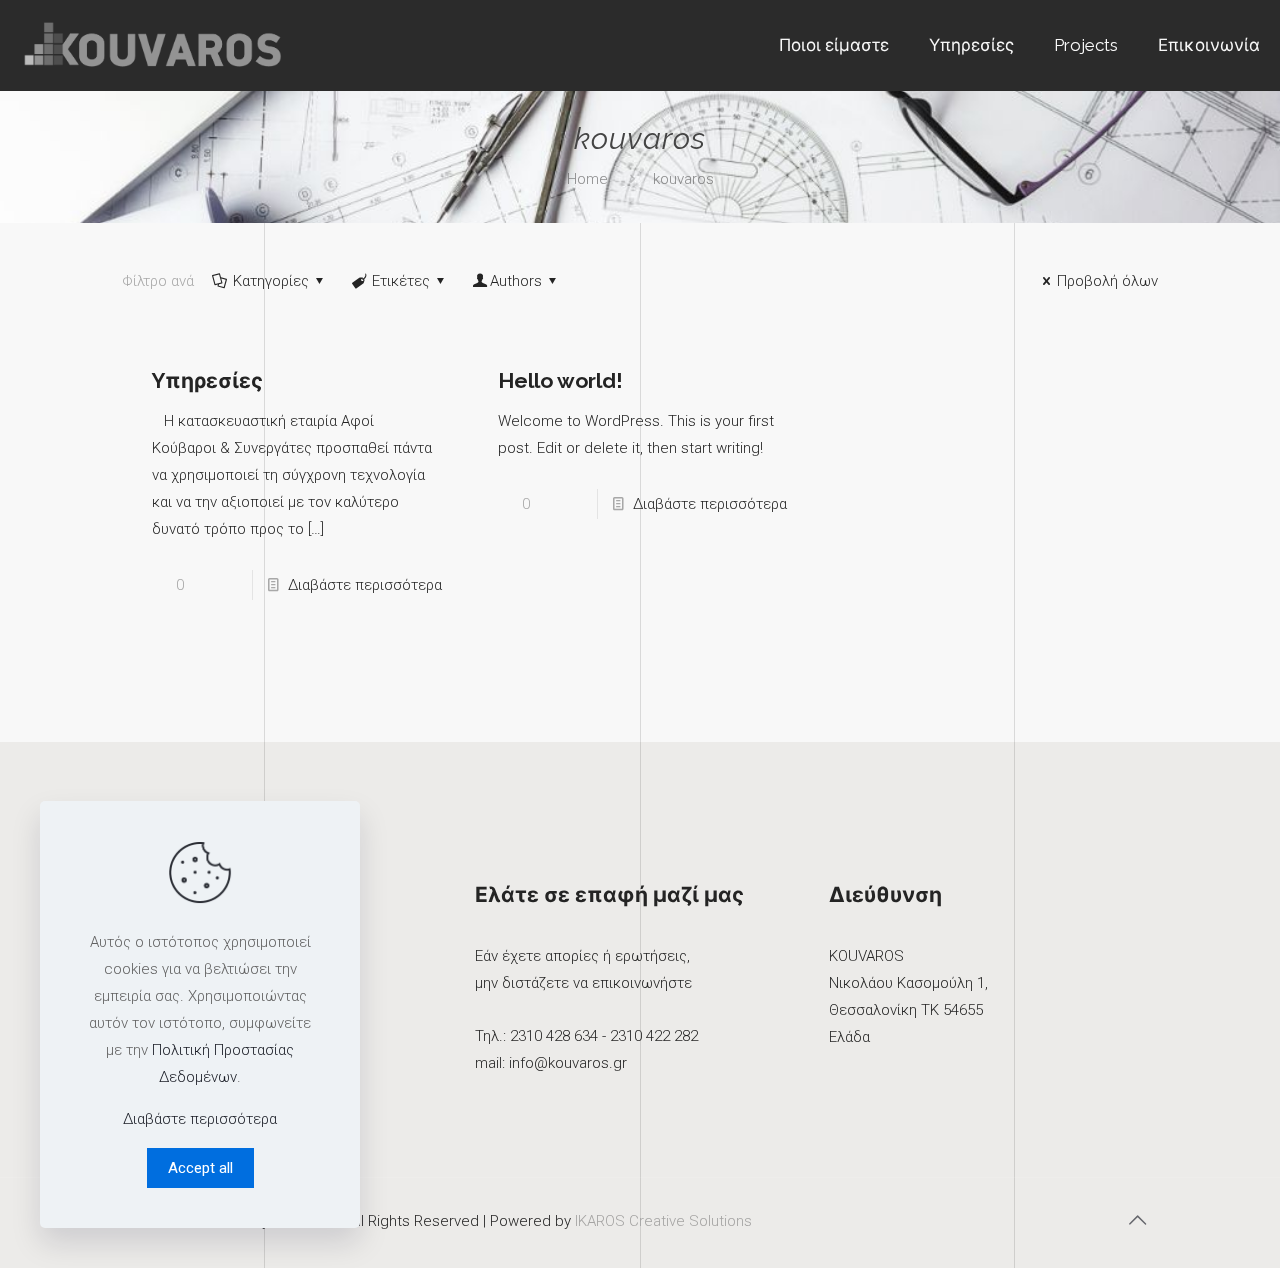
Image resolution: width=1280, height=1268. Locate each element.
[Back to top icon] (1137, 1220)
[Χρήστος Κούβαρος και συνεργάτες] (154, 45)
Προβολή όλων (1107, 281)
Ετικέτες (401, 281)
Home (587, 179)
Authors (516, 281)
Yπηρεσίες (207, 380)
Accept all (200, 1168)
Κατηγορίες (271, 281)
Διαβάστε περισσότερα (365, 585)
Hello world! (560, 380)
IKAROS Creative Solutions (663, 1221)
